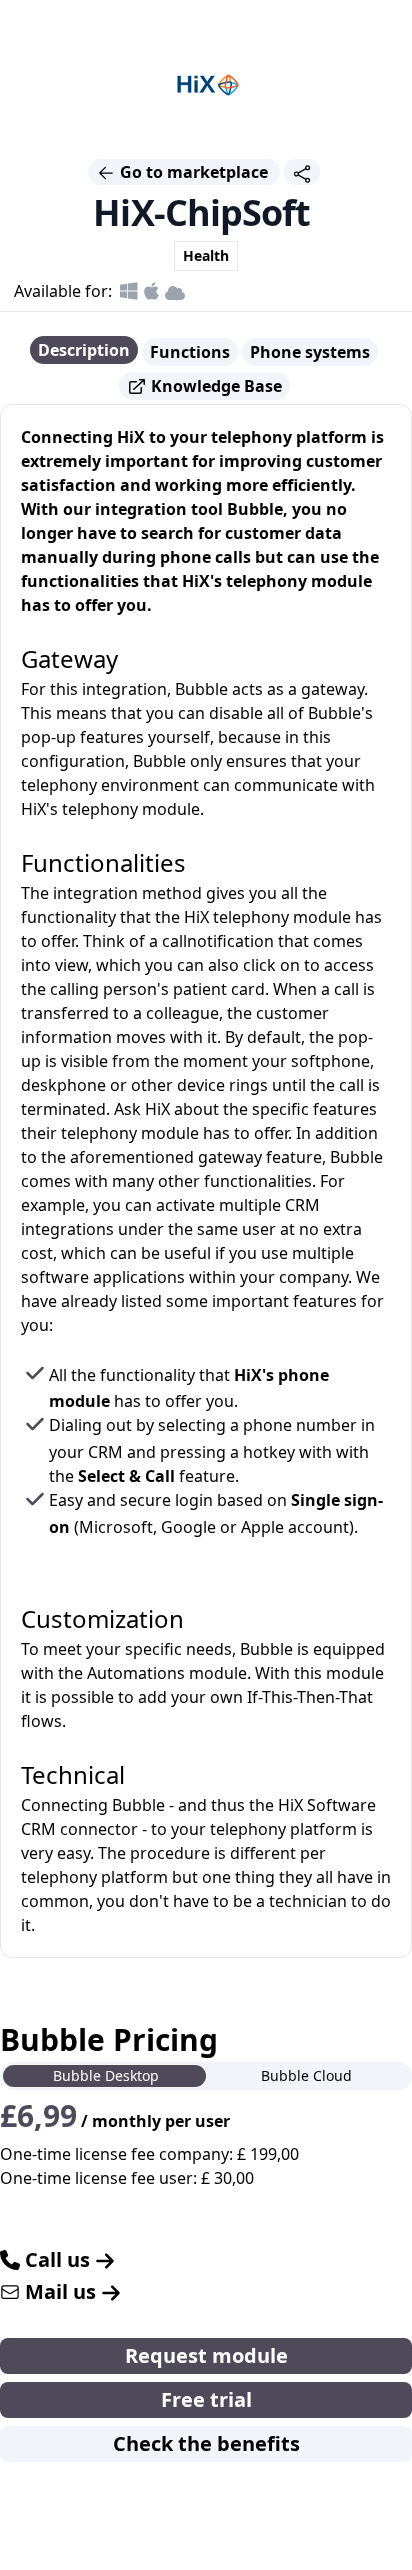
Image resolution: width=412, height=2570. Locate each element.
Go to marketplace (194, 172)
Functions (190, 352)
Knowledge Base (214, 386)
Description (84, 350)
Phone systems (310, 352)
